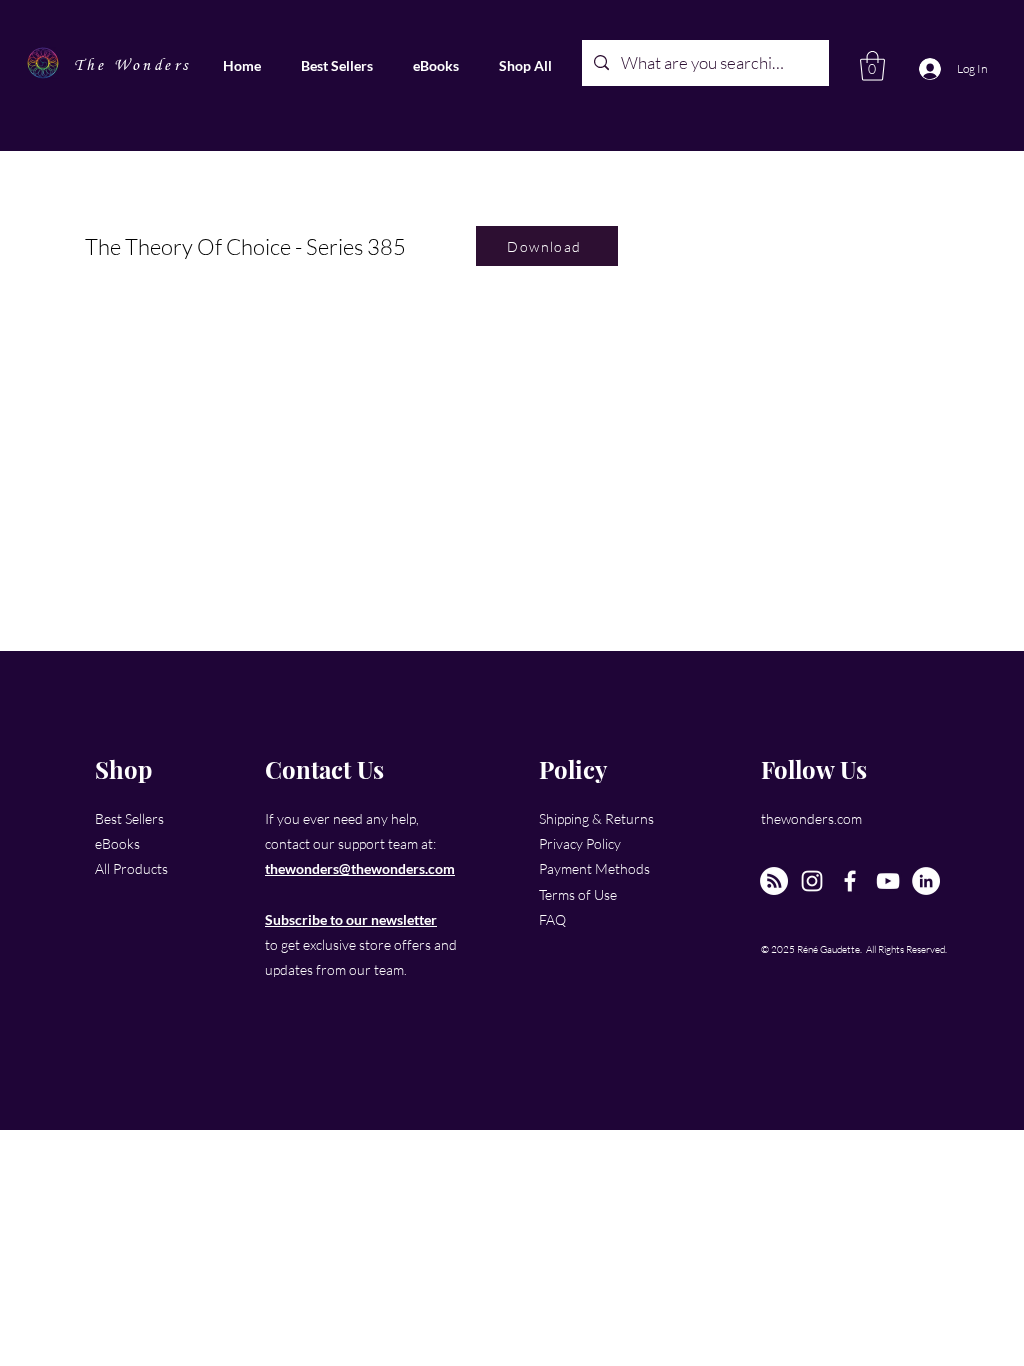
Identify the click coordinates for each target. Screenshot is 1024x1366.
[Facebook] (850, 881)
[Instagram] (812, 881)
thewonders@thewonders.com (360, 868)
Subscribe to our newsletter (351, 919)
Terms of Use (578, 894)
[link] (872, 66)
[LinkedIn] (926, 881)
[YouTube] (888, 881)
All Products (131, 868)
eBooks (117, 843)
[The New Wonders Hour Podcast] (774, 881)
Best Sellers (129, 818)
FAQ (552, 919)
